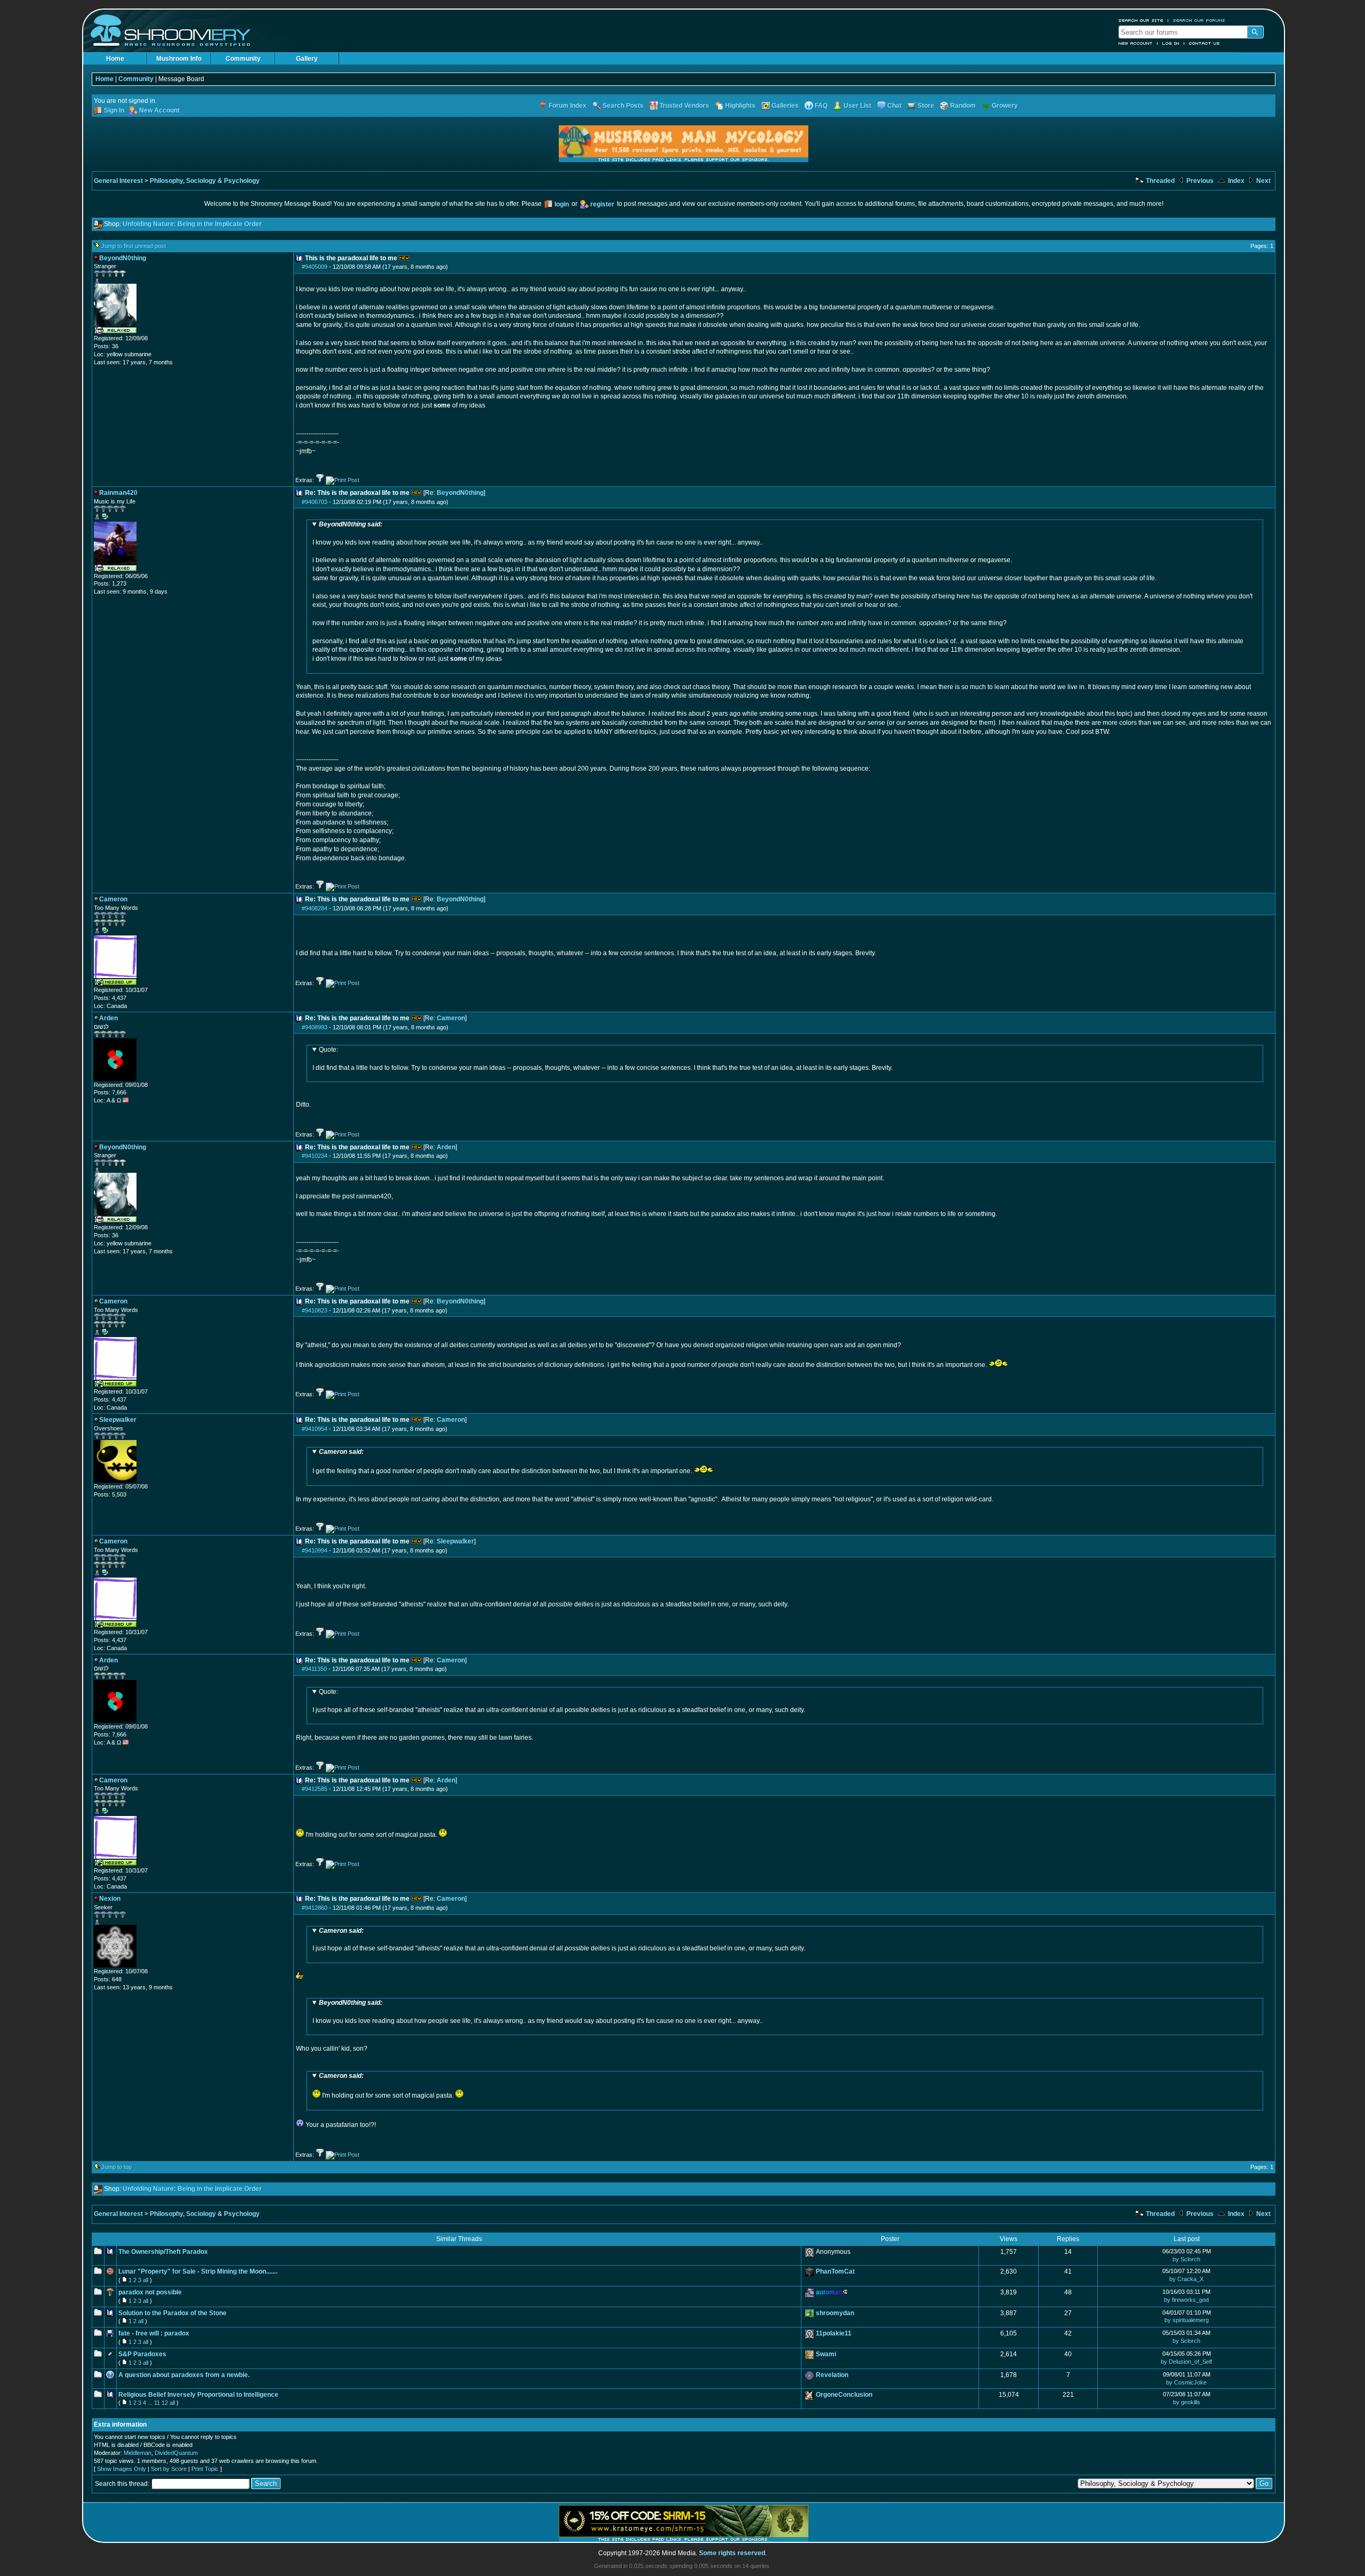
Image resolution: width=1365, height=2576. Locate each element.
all (146, 2280)
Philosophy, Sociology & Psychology (205, 181)
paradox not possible (150, 2292)
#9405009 (315, 267)
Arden (446, 1147)
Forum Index (568, 106)
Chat (894, 106)
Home (115, 59)
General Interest (118, 181)
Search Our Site (1141, 20)
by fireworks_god (1186, 2300)
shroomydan (835, 2313)
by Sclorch (1186, 2259)
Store (926, 106)
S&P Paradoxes (142, 2354)
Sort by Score (169, 2469)
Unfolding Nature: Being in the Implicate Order (192, 224)
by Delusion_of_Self (1186, 2362)
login (562, 204)
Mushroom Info (179, 59)
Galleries (785, 106)
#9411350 (314, 1669)
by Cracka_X (1186, 2279)
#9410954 (315, 1429)
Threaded (1159, 181)
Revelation (832, 2375)
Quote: (328, 1050)
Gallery (307, 59)
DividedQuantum (176, 2453)
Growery (1005, 106)
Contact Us (1205, 43)
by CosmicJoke (1186, 2382)
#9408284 (315, 908)
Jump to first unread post (134, 246)
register (602, 204)
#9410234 (315, 1156)
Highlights (740, 106)
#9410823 (315, 1310)
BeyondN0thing (460, 493)
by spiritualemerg (1187, 2320)
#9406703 (315, 502)
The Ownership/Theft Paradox (163, 2252)
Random (963, 106)
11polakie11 (834, 2333)
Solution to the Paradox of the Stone (172, 2313)
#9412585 (315, 1789)
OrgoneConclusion (844, 2395)
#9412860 (315, 1908)
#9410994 (315, 1550)
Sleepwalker (455, 1541)
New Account (1136, 43)
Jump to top (117, 2167)
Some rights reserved (732, 2553)
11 (157, 2403)
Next (1263, 181)
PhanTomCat (835, 2271)
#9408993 (315, 1027)
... (150, 2403)
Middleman (138, 2453)
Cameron (451, 1018)
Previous (1199, 181)
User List (857, 106)
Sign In (114, 110)
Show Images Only (122, 2469)
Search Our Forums (1199, 20)
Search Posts (623, 106)
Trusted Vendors (684, 106)
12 (165, 2403)
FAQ (821, 106)
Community (243, 59)
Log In (1171, 43)
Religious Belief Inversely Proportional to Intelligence (198, 2395)
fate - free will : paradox (154, 2333)
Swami (826, 2354)
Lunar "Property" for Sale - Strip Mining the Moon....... (198, 2271)
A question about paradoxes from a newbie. (184, 2375)
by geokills (1187, 2402)
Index (1235, 181)
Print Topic (205, 2469)
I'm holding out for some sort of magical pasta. (387, 2086)
